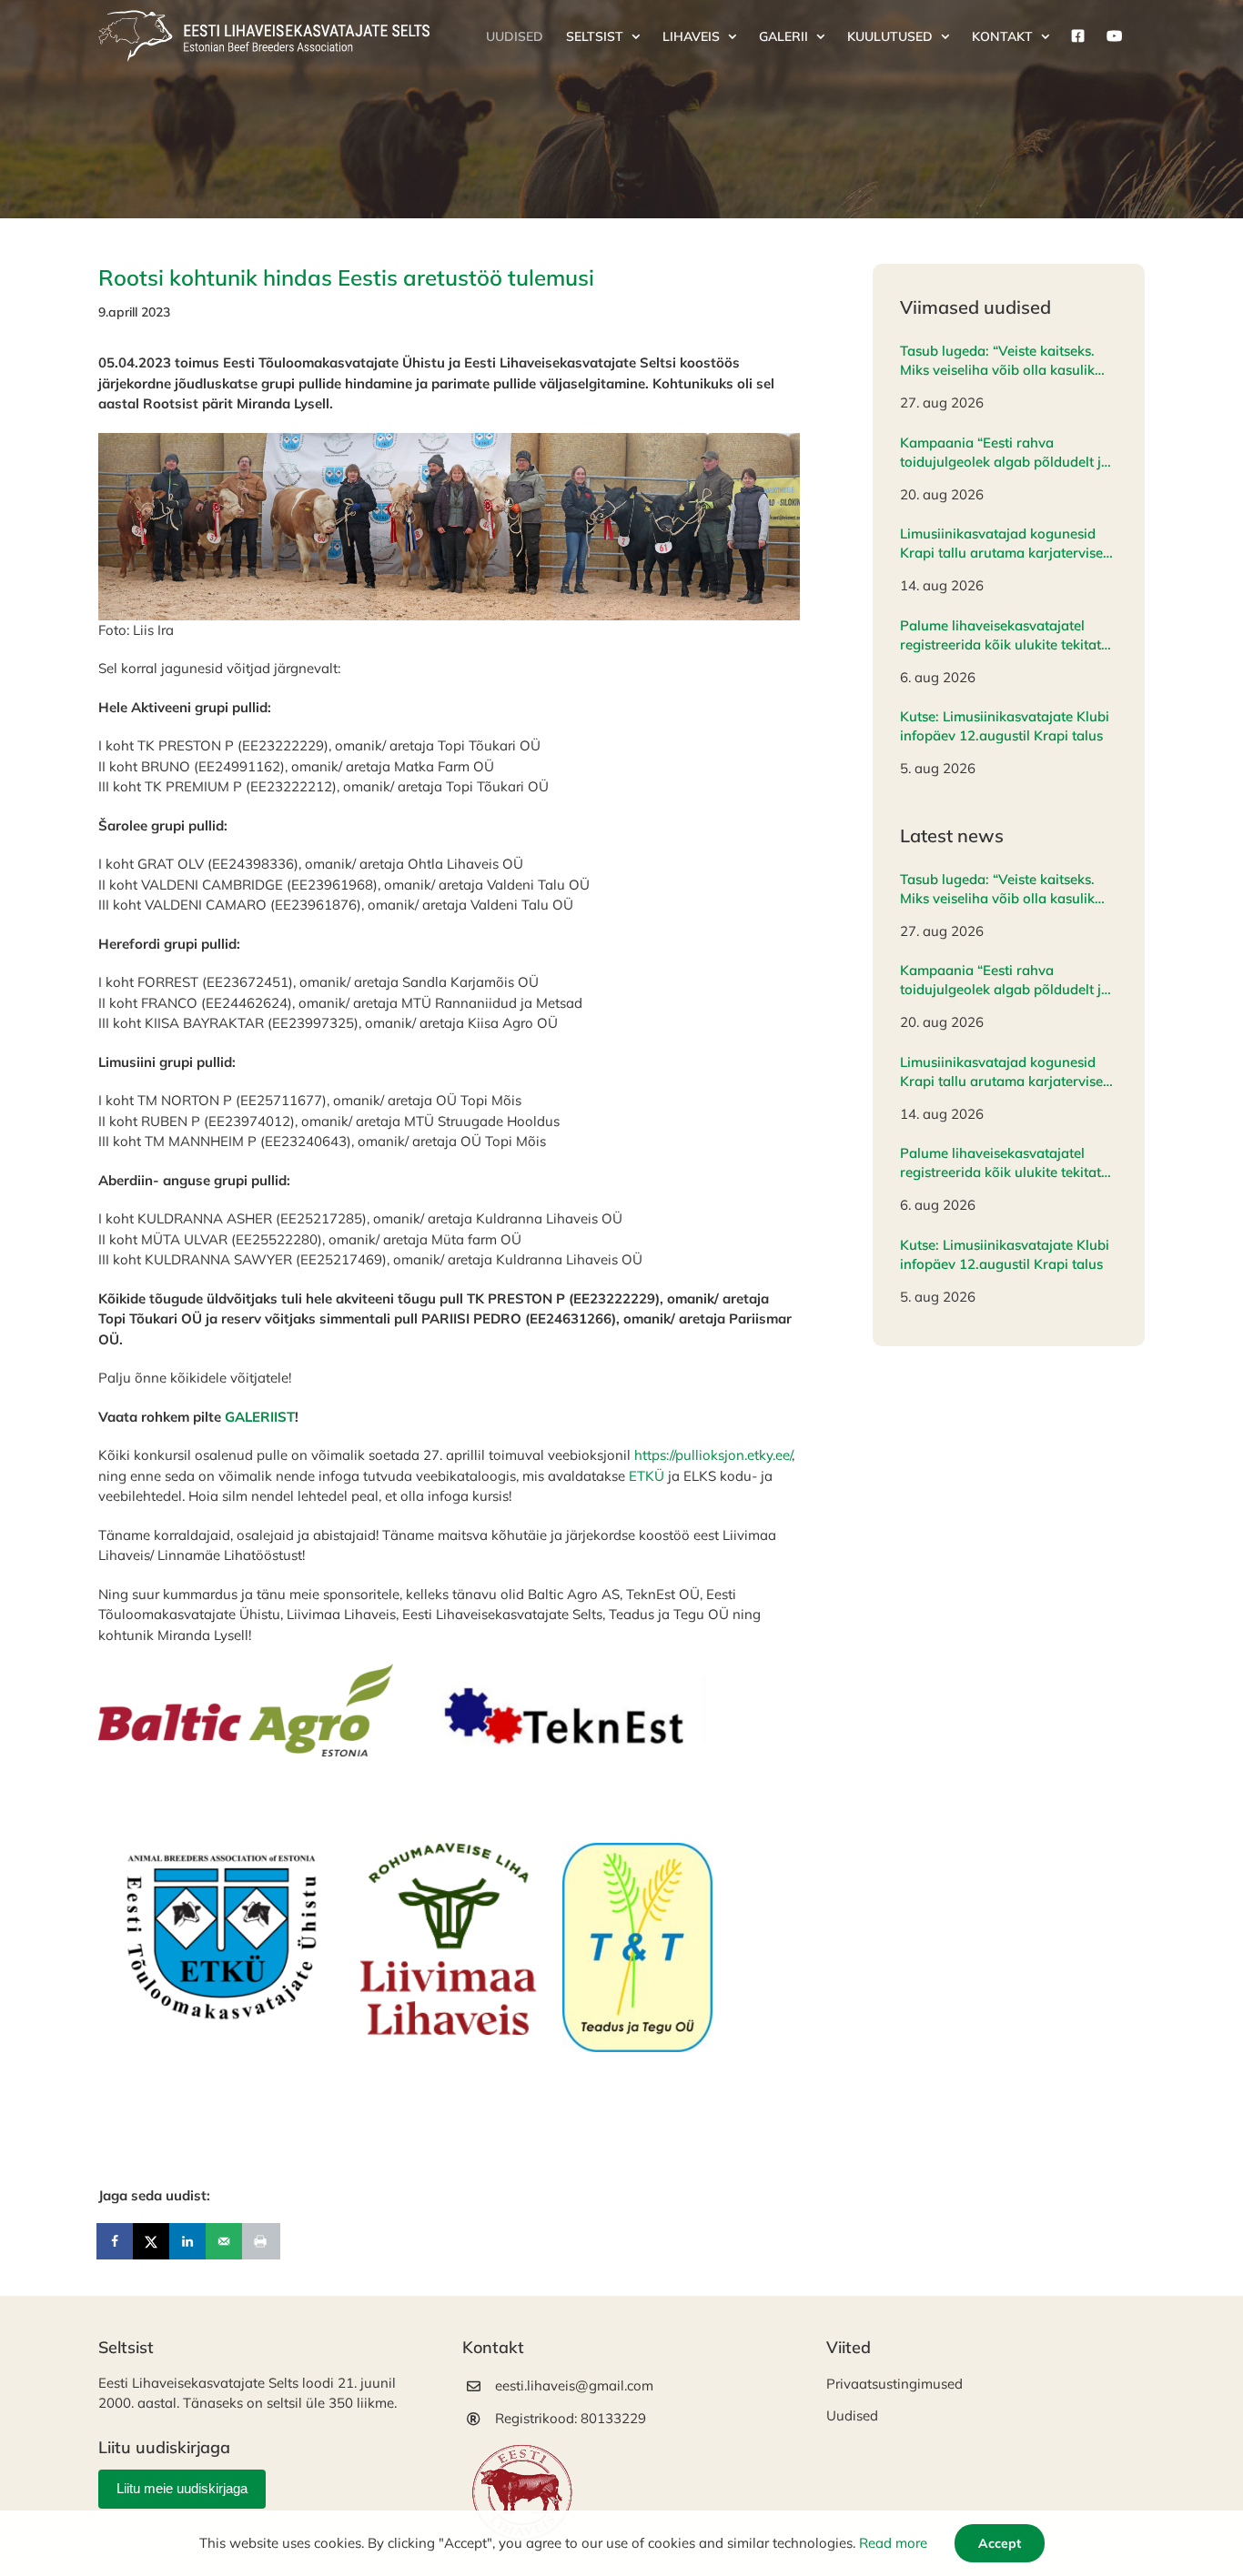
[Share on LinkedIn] (189, 2241)
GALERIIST (260, 1417)
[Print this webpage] (262, 2241)
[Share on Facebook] (116, 2241)
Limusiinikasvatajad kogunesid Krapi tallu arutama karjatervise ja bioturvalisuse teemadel (1001, 543)
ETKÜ (647, 1476)
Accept (1000, 2543)
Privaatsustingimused (894, 2384)
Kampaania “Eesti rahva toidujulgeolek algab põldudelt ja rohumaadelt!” (1005, 453)
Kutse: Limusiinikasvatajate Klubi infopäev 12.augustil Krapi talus (1005, 726)
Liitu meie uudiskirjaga (182, 2488)
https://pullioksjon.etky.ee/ (713, 1455)
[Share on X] (153, 2241)
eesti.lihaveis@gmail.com (574, 2385)
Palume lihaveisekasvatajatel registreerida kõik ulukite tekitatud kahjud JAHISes (1009, 635)
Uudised (852, 2415)
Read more (893, 2543)
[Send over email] (226, 2241)
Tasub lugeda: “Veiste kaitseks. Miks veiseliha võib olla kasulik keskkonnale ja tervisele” (997, 361)
